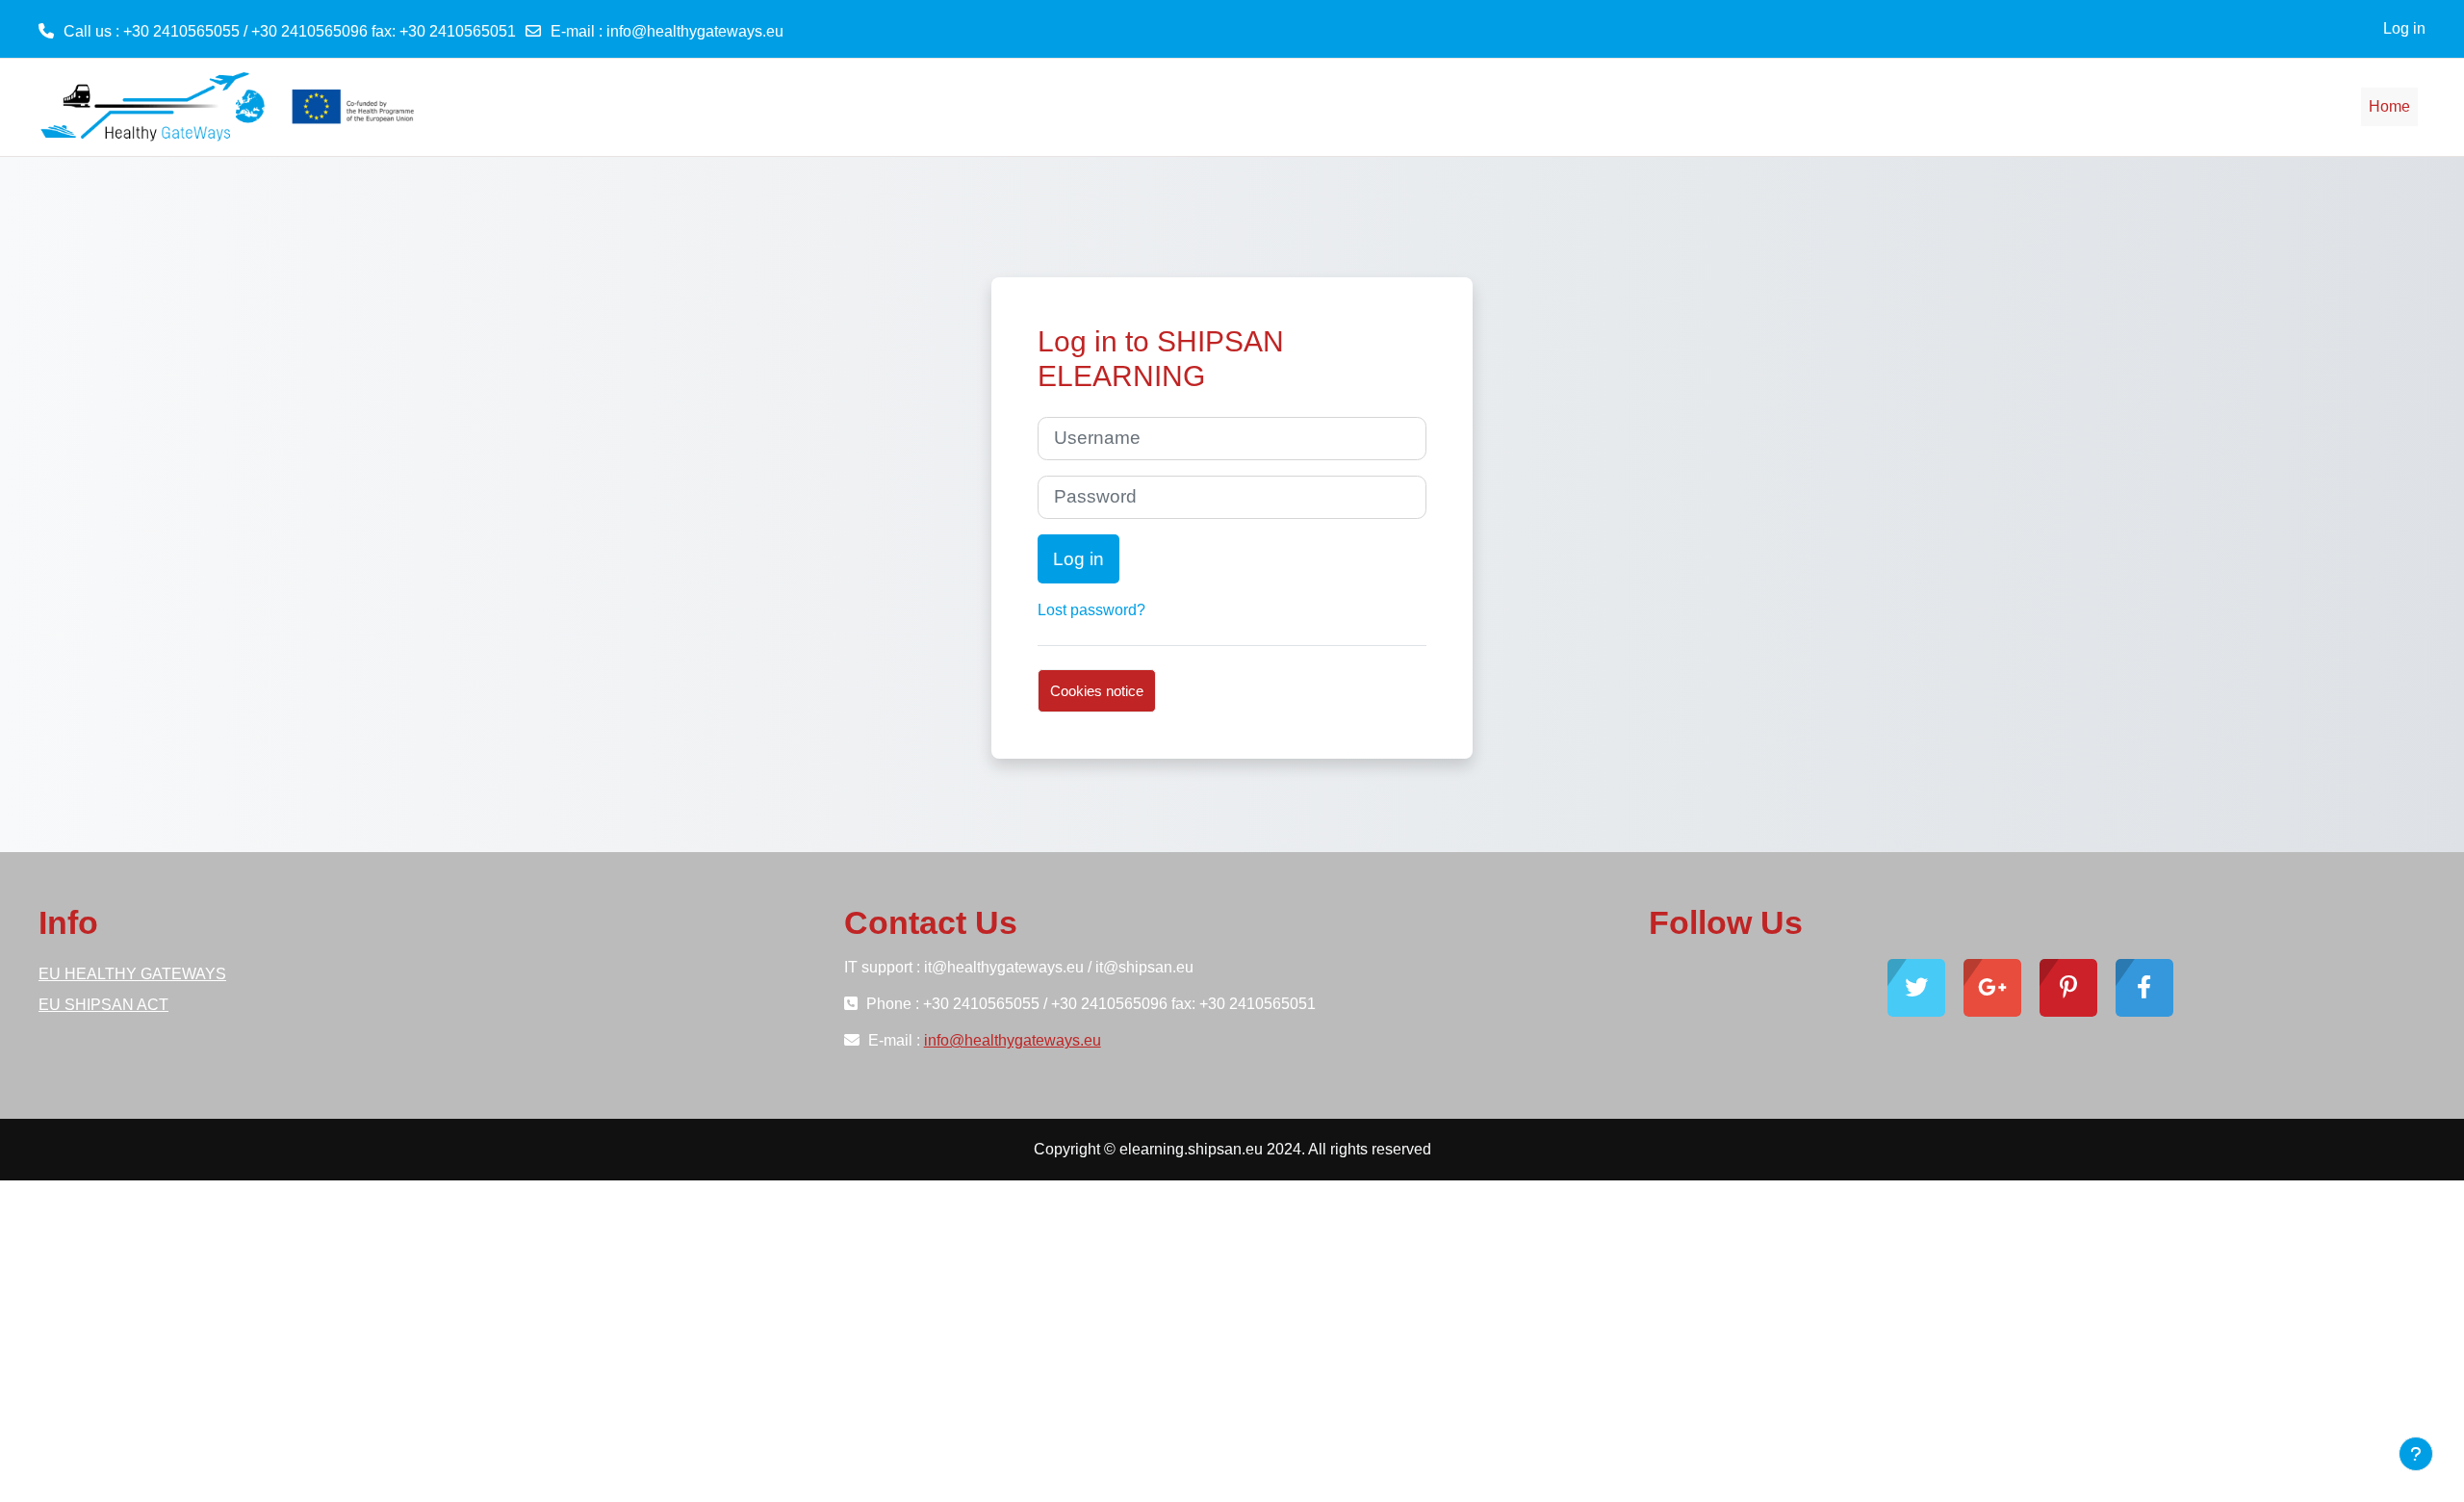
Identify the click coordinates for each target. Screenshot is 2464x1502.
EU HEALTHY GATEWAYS (132, 974)
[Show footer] (2416, 1454)
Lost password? (1091, 610)
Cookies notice (1097, 691)
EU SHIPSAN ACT (103, 1005)
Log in (2404, 28)
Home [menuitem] (2389, 106)
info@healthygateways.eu (695, 31)
